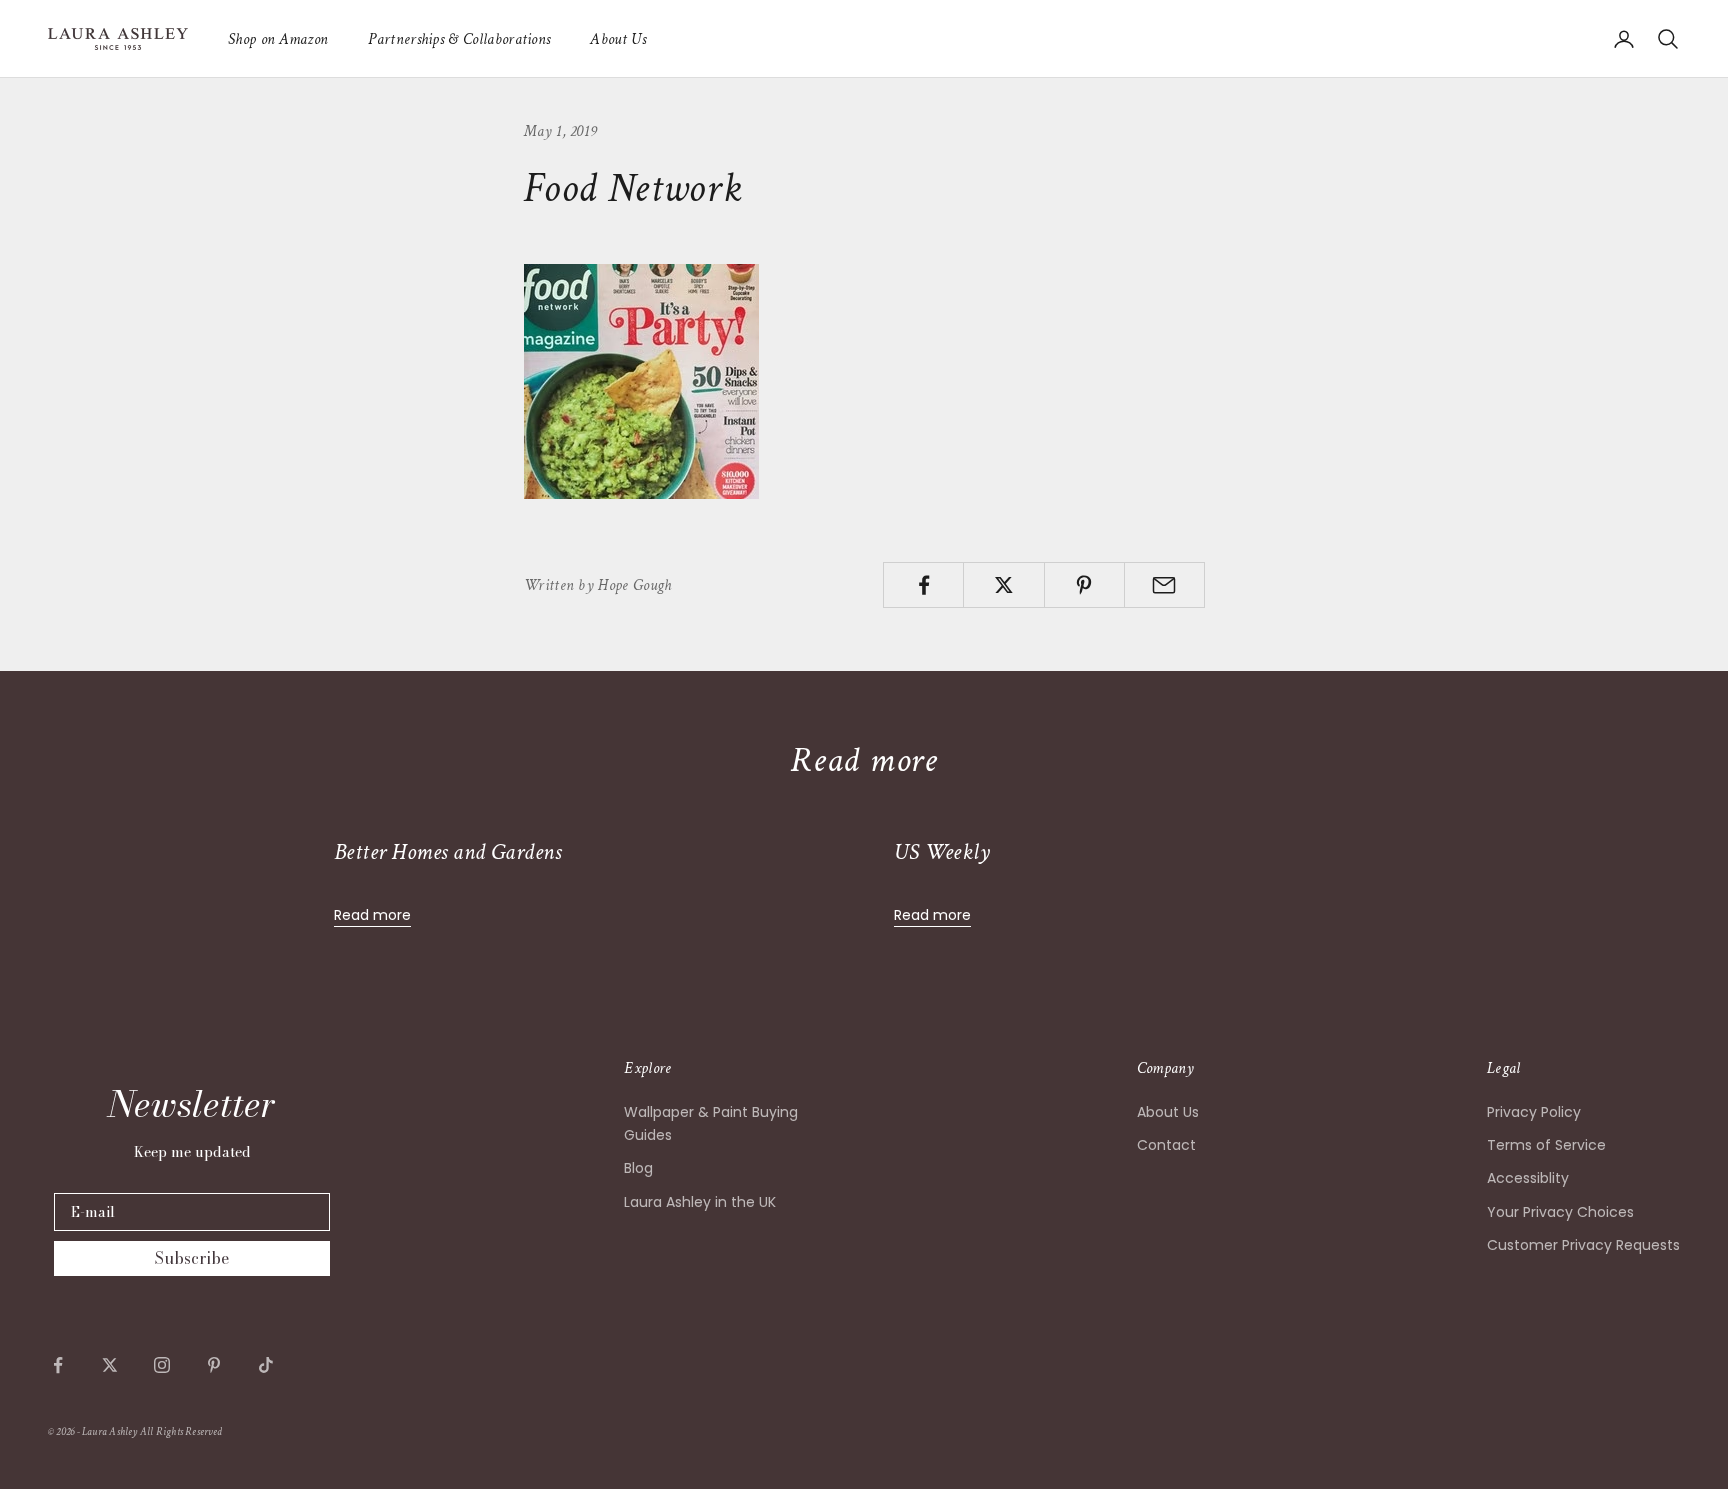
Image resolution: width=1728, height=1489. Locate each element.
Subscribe (192, 1258)
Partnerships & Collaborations (459, 39)
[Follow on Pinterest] (214, 1365)
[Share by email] (1164, 585)
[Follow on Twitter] (110, 1365)
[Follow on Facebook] (58, 1365)
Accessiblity (1528, 1178)
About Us (618, 39)
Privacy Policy (1534, 1112)
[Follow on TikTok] (266, 1365)
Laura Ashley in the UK (700, 1202)
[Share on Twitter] (1003, 585)
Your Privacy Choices (1560, 1212)
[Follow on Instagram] (162, 1365)
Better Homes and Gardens (447, 852)
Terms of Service (1546, 1145)
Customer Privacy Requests (1583, 1245)
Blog (638, 1168)
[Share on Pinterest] (1084, 585)
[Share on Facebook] (923, 585)
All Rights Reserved (181, 1432)
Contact (1166, 1145)
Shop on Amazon (278, 39)
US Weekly (942, 852)
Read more (372, 915)
